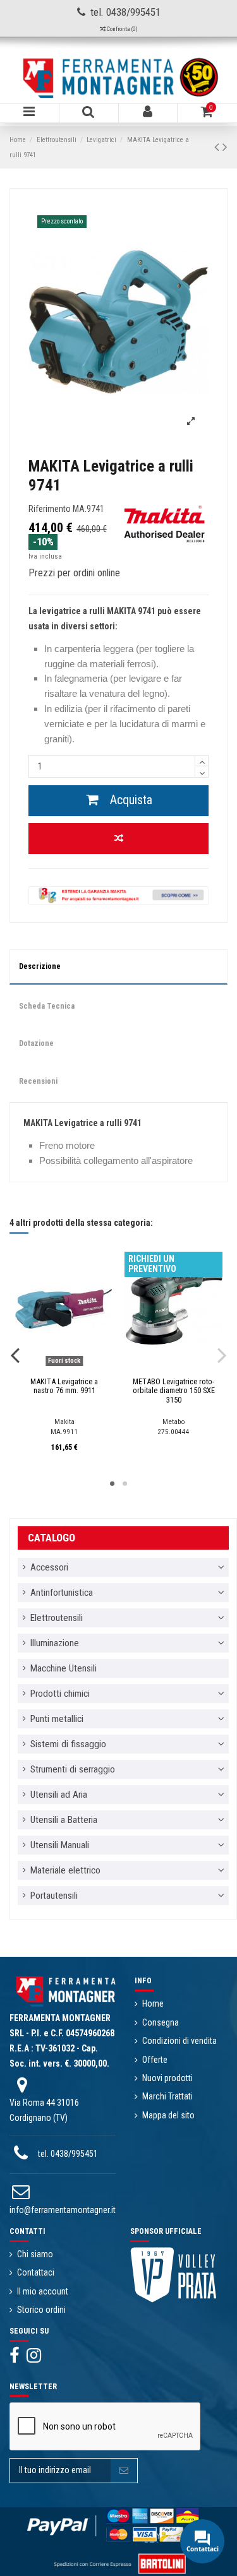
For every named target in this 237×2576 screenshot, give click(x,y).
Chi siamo (35, 2254)
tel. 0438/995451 (68, 2154)
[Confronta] (55, 1368)
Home (153, 2003)
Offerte (155, 2060)
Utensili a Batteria (64, 1820)
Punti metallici (57, 1719)
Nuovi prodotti (167, 2078)
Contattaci (36, 2272)
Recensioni (38, 1081)
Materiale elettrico (65, 1870)
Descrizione (40, 966)
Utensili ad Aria (59, 1795)
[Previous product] (218, 147)
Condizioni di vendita (179, 2041)
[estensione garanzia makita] (118, 894)
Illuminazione (55, 1643)
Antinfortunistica (62, 1593)
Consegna (161, 2022)
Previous (15, 1355)
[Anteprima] (73, 1368)
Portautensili (54, 1896)
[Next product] (225, 147)
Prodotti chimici (60, 1694)
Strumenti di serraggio (73, 1769)
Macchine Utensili (64, 1668)
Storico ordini (41, 2310)
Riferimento (50, 509)
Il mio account (43, 2291)
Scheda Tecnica (47, 1006)
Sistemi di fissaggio (68, 1744)
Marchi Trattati (167, 2096)
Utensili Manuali (60, 1845)
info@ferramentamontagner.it (63, 2210)
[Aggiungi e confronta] (118, 839)
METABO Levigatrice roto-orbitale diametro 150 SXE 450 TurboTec (174, 1391)
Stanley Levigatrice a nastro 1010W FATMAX (64, 1386)
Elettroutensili (57, 1618)
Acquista (131, 800)
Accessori (49, 1567)
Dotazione (36, 1043)
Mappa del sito (168, 2115)
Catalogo (52, 1538)
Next (222, 1355)
